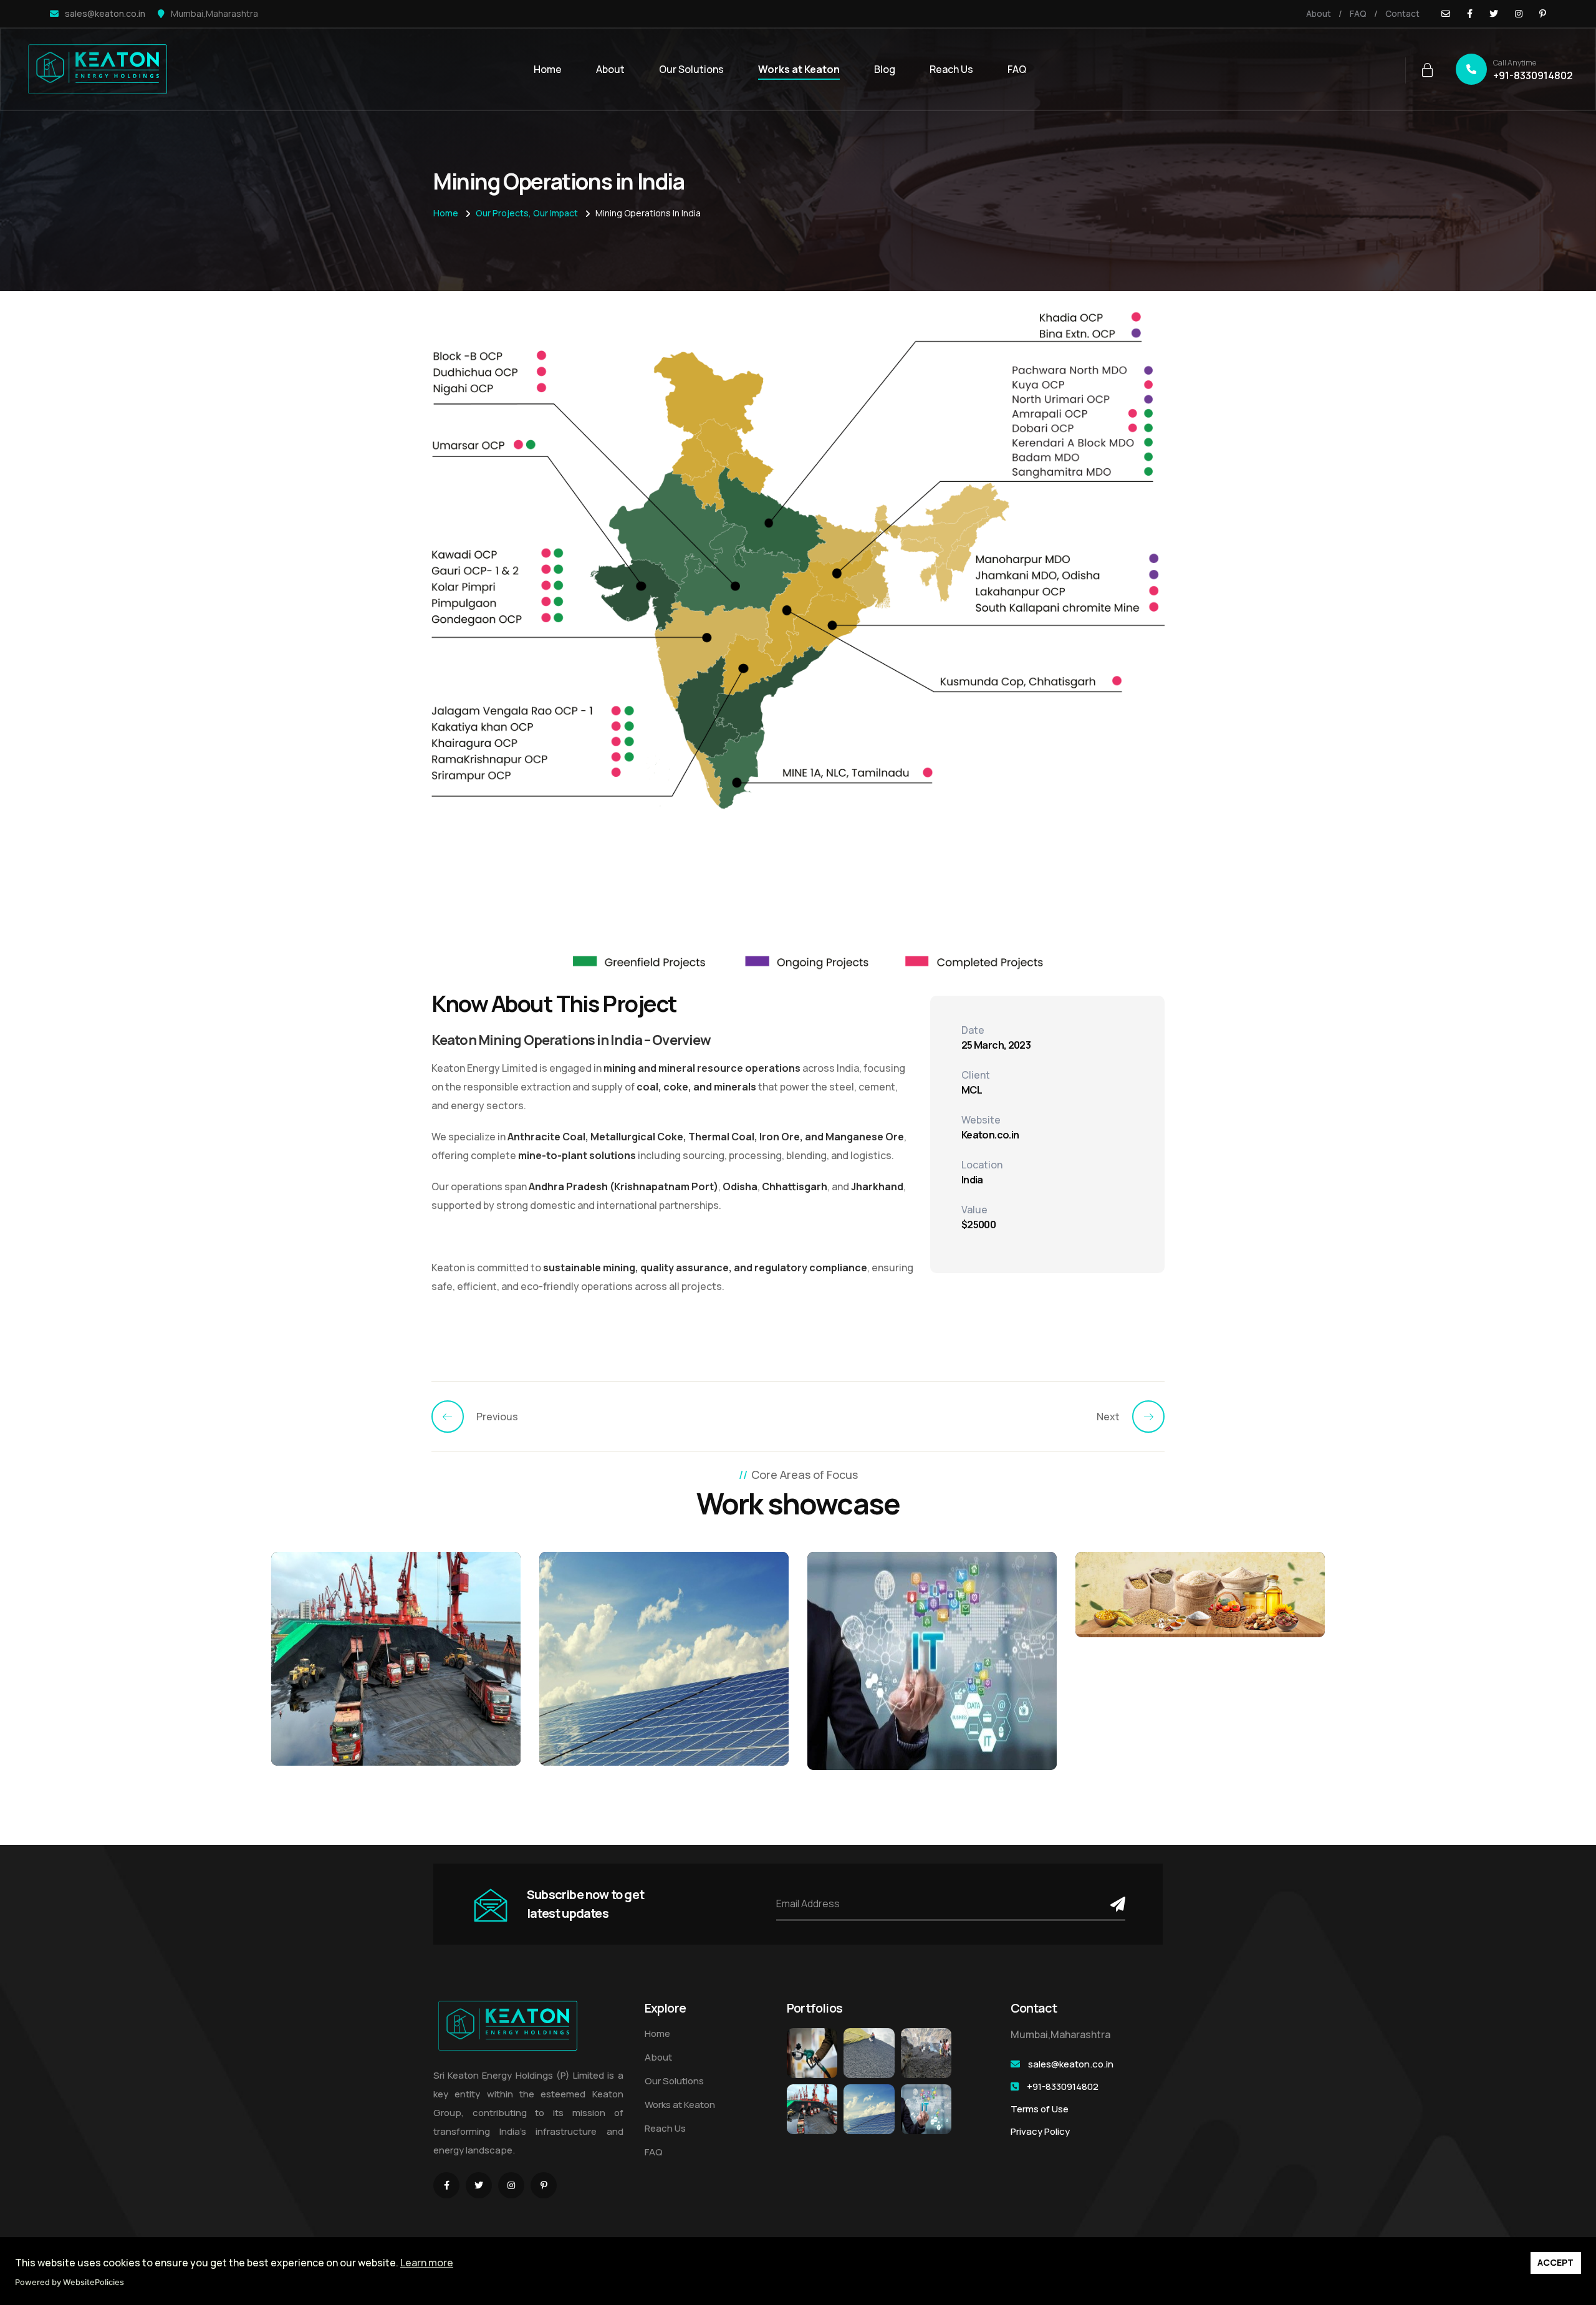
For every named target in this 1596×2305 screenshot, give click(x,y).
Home (548, 69)
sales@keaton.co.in (105, 13)
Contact (1402, 13)
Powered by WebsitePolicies (70, 2282)
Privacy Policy (1040, 2131)
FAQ (1358, 13)
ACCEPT (1555, 2262)
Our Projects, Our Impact (527, 213)
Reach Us (951, 69)
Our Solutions (691, 69)
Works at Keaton (799, 69)
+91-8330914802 (1533, 70)
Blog (885, 69)
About (1319, 13)
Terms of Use (1040, 2109)
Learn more (427, 2263)
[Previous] (454, 1417)
